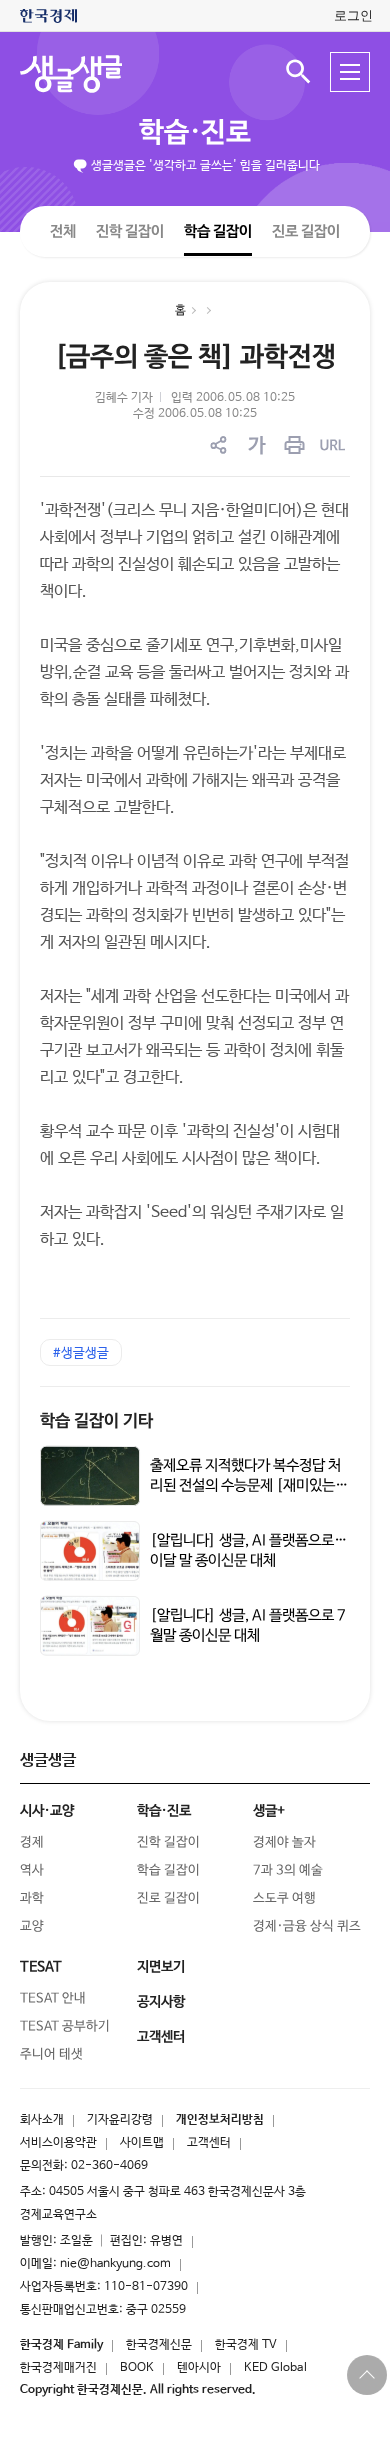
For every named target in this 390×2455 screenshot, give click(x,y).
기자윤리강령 (120, 2120)
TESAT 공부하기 (65, 2026)
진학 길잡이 (130, 230)
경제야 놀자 (284, 1842)
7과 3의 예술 (288, 1870)
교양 (32, 1926)
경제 (32, 1842)
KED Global (275, 2368)
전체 (63, 230)
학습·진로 (195, 133)
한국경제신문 (159, 2345)
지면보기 (161, 1967)
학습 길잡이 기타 (96, 1421)
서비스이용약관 (58, 2143)
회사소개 (42, 2120)
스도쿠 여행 (284, 1898)
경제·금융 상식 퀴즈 (307, 1926)
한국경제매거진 (58, 2368)
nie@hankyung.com (115, 2264)
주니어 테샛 (51, 2054)
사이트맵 (142, 2143)
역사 (32, 1870)
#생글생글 (81, 1353)
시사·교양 (47, 1811)
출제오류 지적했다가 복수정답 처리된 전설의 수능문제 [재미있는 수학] (245, 1485)
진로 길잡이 (306, 231)
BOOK (137, 2368)
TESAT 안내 (53, 1998)
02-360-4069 (109, 2166)
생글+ (269, 1811)
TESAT (41, 1967)
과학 (32, 1898)
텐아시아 (199, 2368)
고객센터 (209, 2143)
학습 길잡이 (218, 230)
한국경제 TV (246, 2345)
